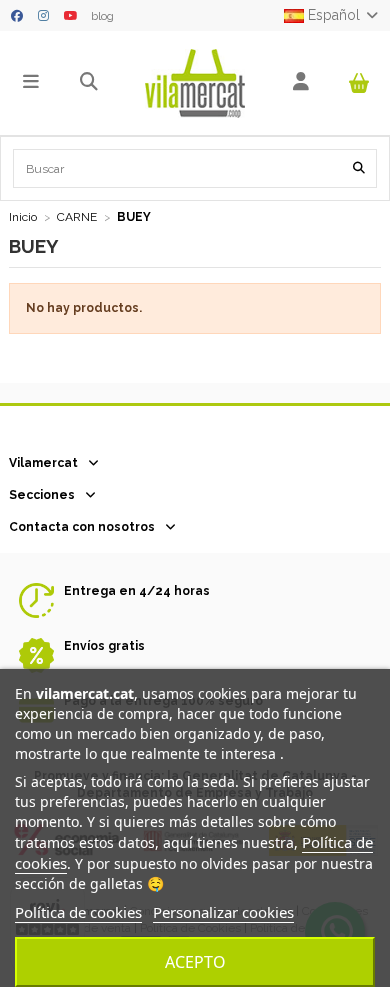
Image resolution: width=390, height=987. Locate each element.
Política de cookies (78, 912)
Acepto (195, 962)
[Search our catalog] (359, 168)
